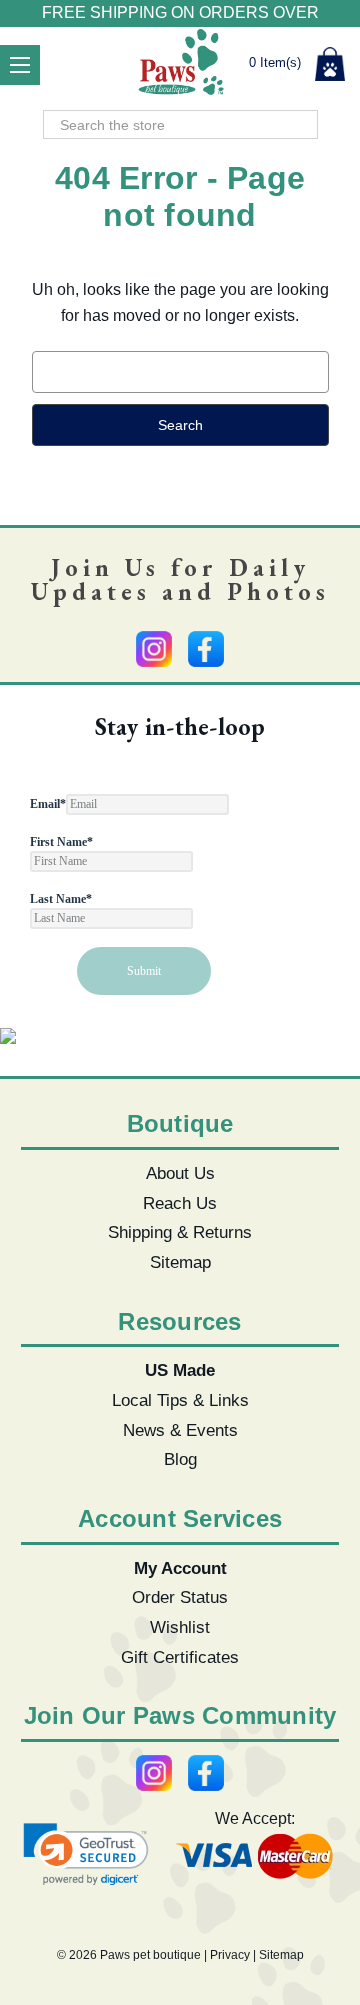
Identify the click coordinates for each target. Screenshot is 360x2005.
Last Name (61, 899)
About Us (180, 1173)
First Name (61, 842)
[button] (86, 1854)
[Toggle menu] (20, 65)
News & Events (180, 1430)
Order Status (180, 1597)
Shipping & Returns (180, 1232)
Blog (180, 1459)
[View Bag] (330, 64)
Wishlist (180, 1627)
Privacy (230, 1955)
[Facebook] (206, 649)
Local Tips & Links (180, 1400)
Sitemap (180, 1262)
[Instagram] (154, 649)
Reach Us (180, 1203)
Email (48, 804)
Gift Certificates (180, 1657)
